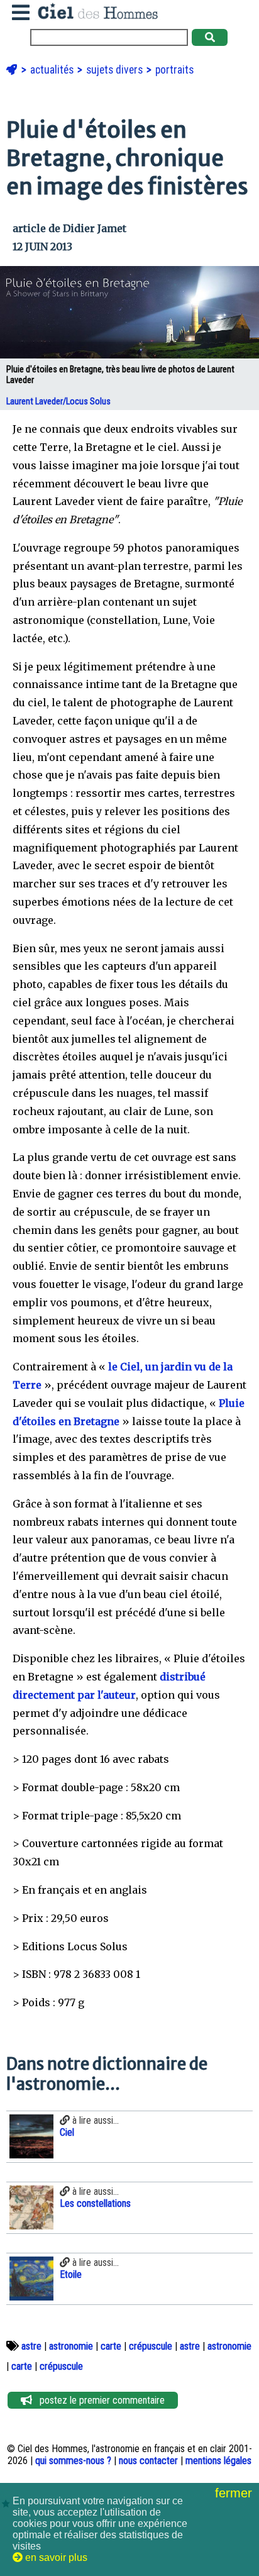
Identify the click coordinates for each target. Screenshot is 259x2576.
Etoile (71, 2274)
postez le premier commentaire (98, 2400)
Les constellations (95, 2203)
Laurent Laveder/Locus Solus (59, 402)
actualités (53, 70)
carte (111, 2346)
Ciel (67, 2132)
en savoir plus (55, 2557)
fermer (235, 2493)
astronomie (71, 2346)
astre (31, 2346)
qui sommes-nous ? (73, 2461)
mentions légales (218, 2461)
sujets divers (116, 70)
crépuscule (151, 2346)
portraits (174, 70)
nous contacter (148, 2461)
